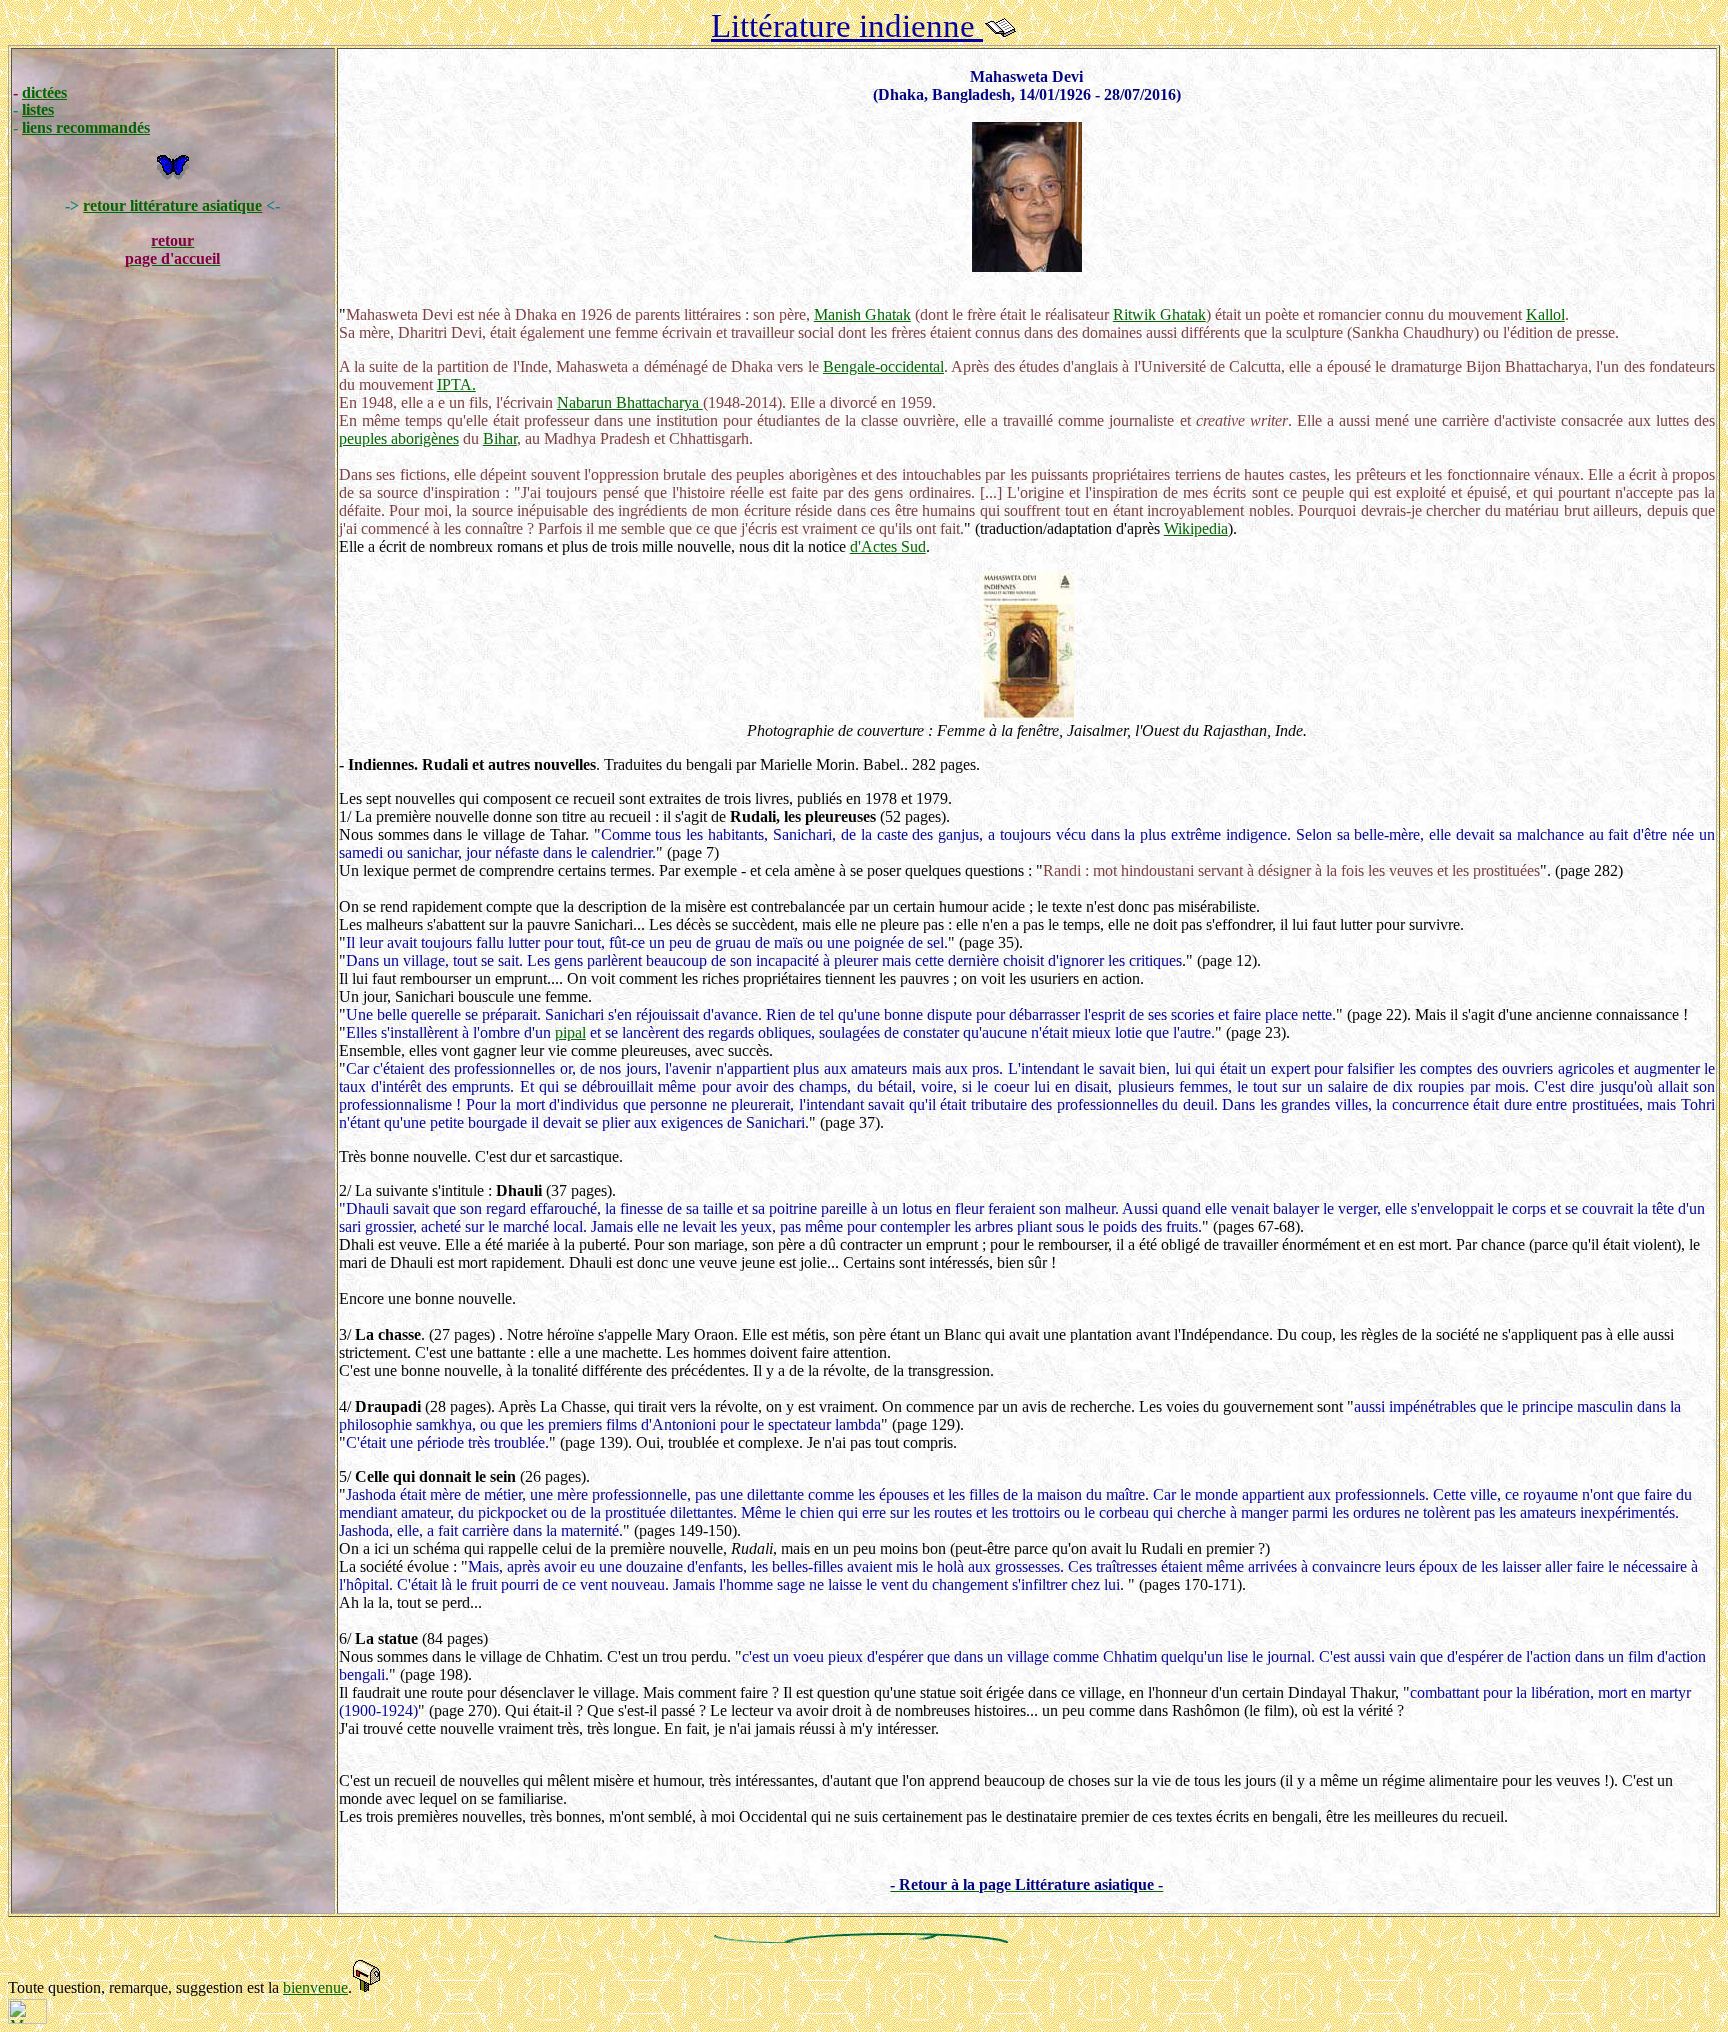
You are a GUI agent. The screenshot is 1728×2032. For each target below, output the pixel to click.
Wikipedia (1196, 528)
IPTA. (456, 384)
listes (38, 109)
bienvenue (315, 1987)
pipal (570, 1032)
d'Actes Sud (888, 546)
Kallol (1545, 314)
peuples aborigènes (399, 438)
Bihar (500, 438)
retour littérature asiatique (172, 205)
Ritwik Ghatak (1159, 314)
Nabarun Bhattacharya (630, 402)
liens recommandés (86, 127)
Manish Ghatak (862, 314)
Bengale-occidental (883, 366)
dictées (44, 92)
